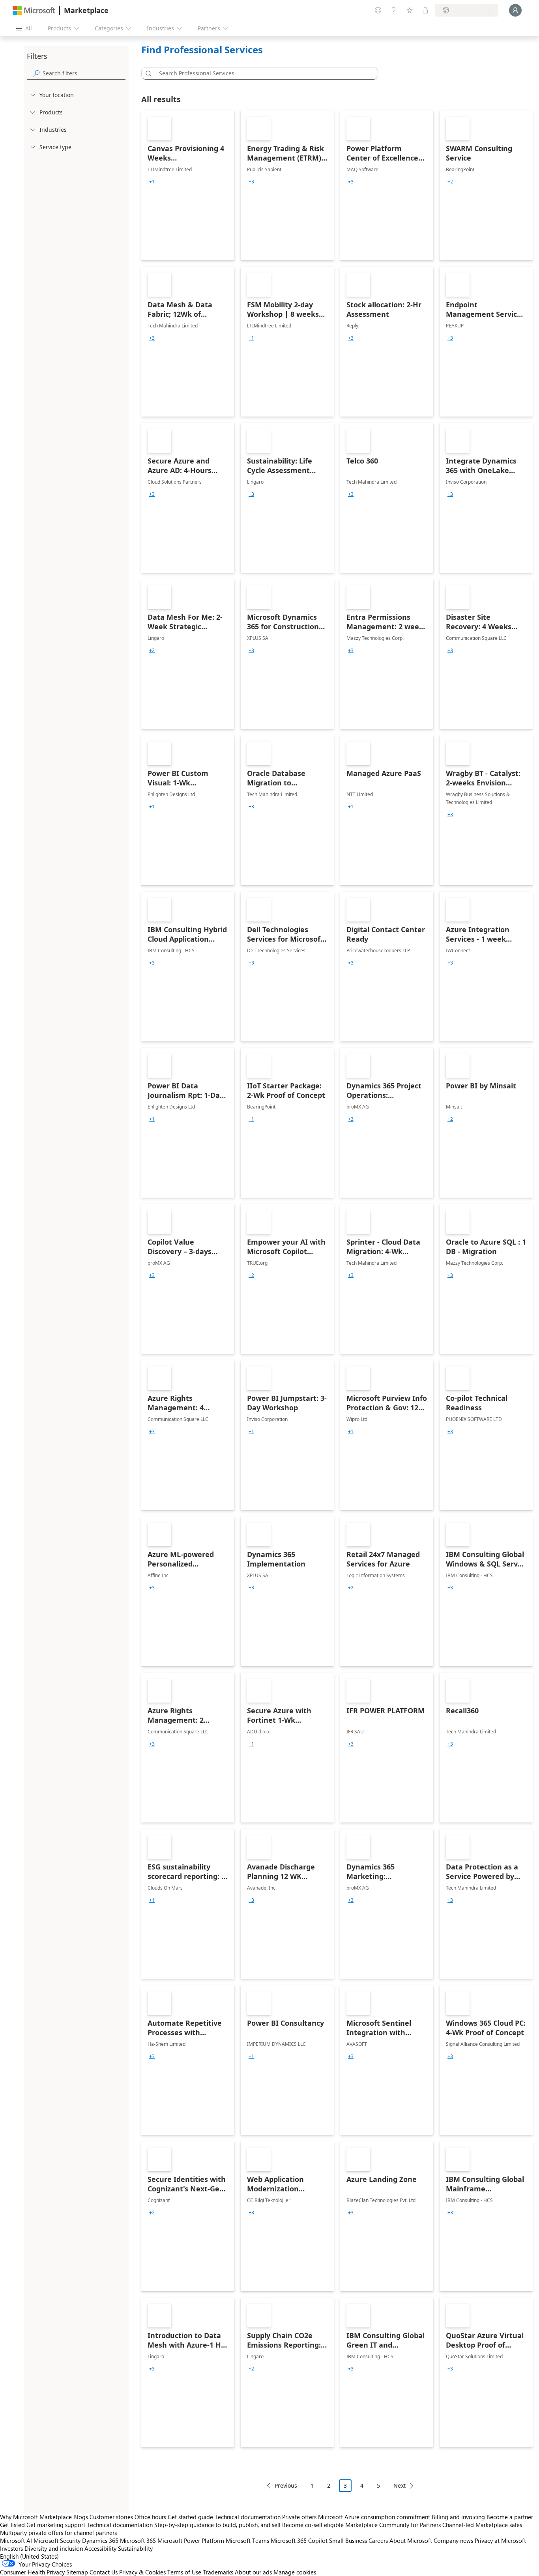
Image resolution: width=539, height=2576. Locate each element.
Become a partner (510, 2517)
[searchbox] (84, 73)
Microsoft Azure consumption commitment (375, 2517)
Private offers (299, 2517)
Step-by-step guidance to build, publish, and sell (217, 2525)
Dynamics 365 (100, 2540)
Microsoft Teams (247, 2540)
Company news (453, 2540)
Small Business (348, 2540)
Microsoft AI (16, 2540)
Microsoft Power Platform (191, 2540)
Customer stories (111, 2517)
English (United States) (29, 2556)
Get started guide (190, 2517)
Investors (11, 2548)
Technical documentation (248, 2517)
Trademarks (218, 2572)
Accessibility (100, 2548)
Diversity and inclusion (54, 2548)
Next (400, 2485)
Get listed (12, 2525)
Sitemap (77, 2572)
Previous (286, 2485)
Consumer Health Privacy (32, 2572)
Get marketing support (56, 2525)
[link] (188, 185)
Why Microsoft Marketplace (36, 2517)
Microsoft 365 (138, 2540)
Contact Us (104, 2572)
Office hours (150, 2517)
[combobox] (262, 73)
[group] (152, 182)
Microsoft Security (57, 2540)
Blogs (81, 2517)
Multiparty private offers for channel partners (58, 2533)
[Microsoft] (34, 10)
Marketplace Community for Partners (393, 2525)
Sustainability (135, 2548)
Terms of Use (184, 2572)
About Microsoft (411, 2540)
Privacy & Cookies (142, 2572)
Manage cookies (295, 2572)
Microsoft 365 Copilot (299, 2540)
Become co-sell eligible (313, 2525)
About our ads (253, 2572)
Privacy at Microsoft (500, 2540)
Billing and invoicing (458, 2517)
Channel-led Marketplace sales (482, 2525)
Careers (378, 2540)
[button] (147, 73)
